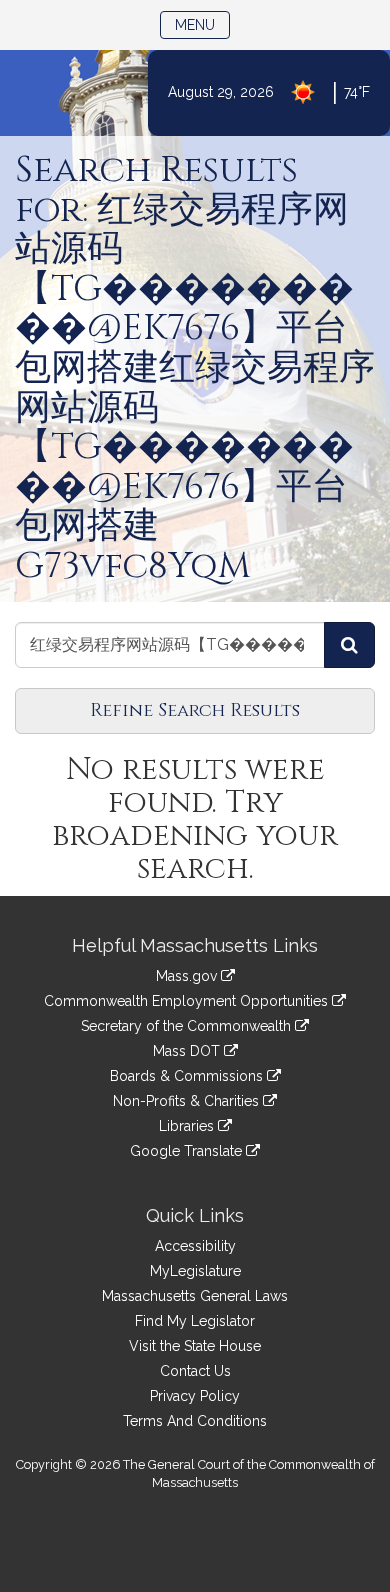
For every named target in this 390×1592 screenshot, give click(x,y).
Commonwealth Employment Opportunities (188, 1001)
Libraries (188, 1126)
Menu (202, 24)
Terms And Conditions (195, 1421)
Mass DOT (188, 1051)
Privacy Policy (195, 1396)
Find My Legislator (195, 1321)
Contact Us (195, 1371)
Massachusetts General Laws (195, 1296)
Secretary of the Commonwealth (188, 1026)
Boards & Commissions (188, 1076)
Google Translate (188, 1151)
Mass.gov (188, 976)
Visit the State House (195, 1346)
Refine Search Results (195, 710)
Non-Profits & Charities (188, 1101)
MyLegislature (195, 1271)
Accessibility (195, 1246)
